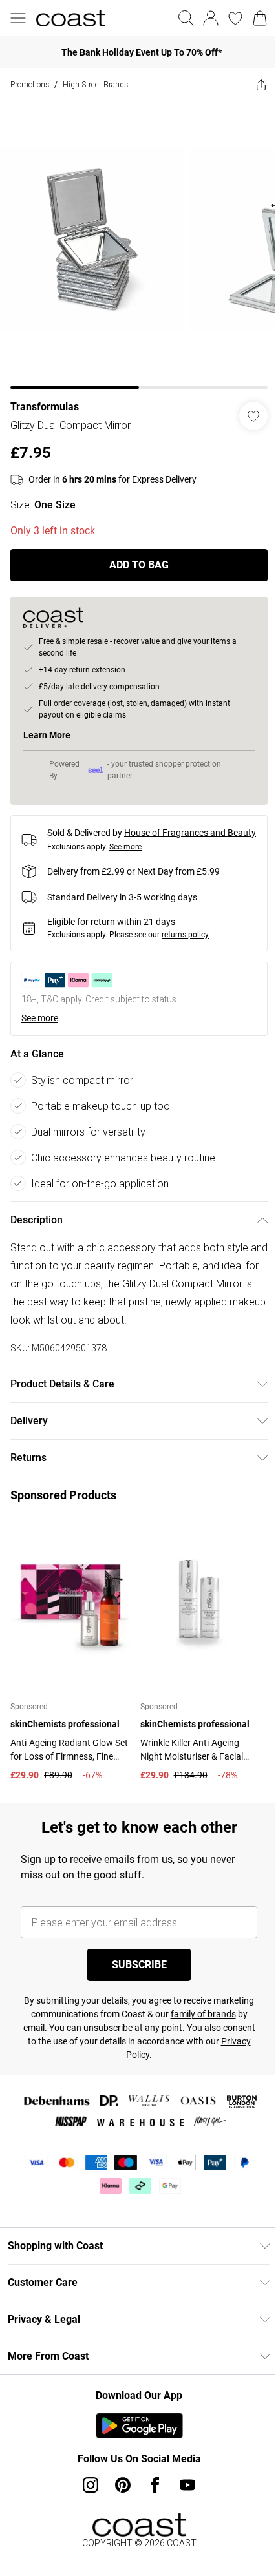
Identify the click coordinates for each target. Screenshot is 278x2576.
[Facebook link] (155, 2485)
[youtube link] (187, 2485)
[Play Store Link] (139, 2425)
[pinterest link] (123, 2485)
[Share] (261, 85)
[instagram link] (91, 2485)
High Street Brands (95, 84)
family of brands (203, 2014)
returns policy (185, 935)
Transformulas (45, 407)
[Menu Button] (18, 18)
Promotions (30, 84)
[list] (139, 245)
